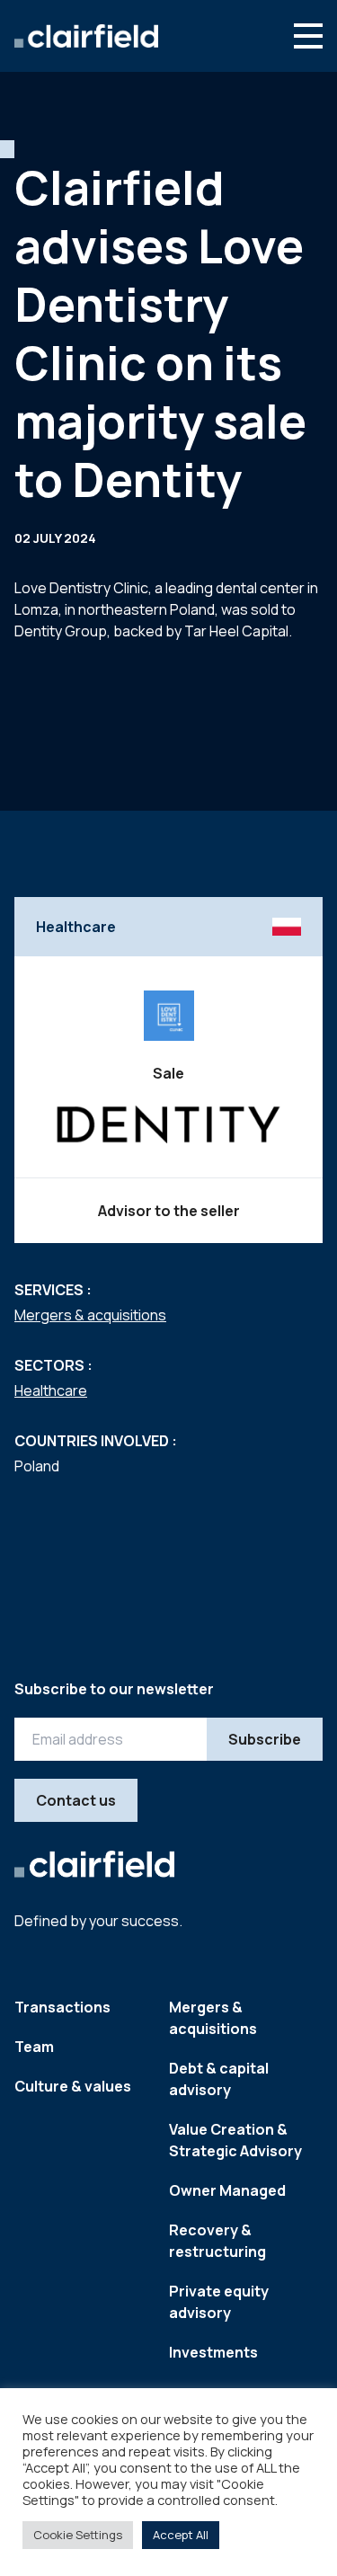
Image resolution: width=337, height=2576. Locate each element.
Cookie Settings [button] (78, 2535)
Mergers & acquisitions (90, 1315)
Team (34, 2047)
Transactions (62, 2007)
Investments (213, 2352)
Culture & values (73, 2086)
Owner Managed (227, 2190)
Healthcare (51, 1390)
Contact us (76, 1800)
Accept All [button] (181, 2535)
